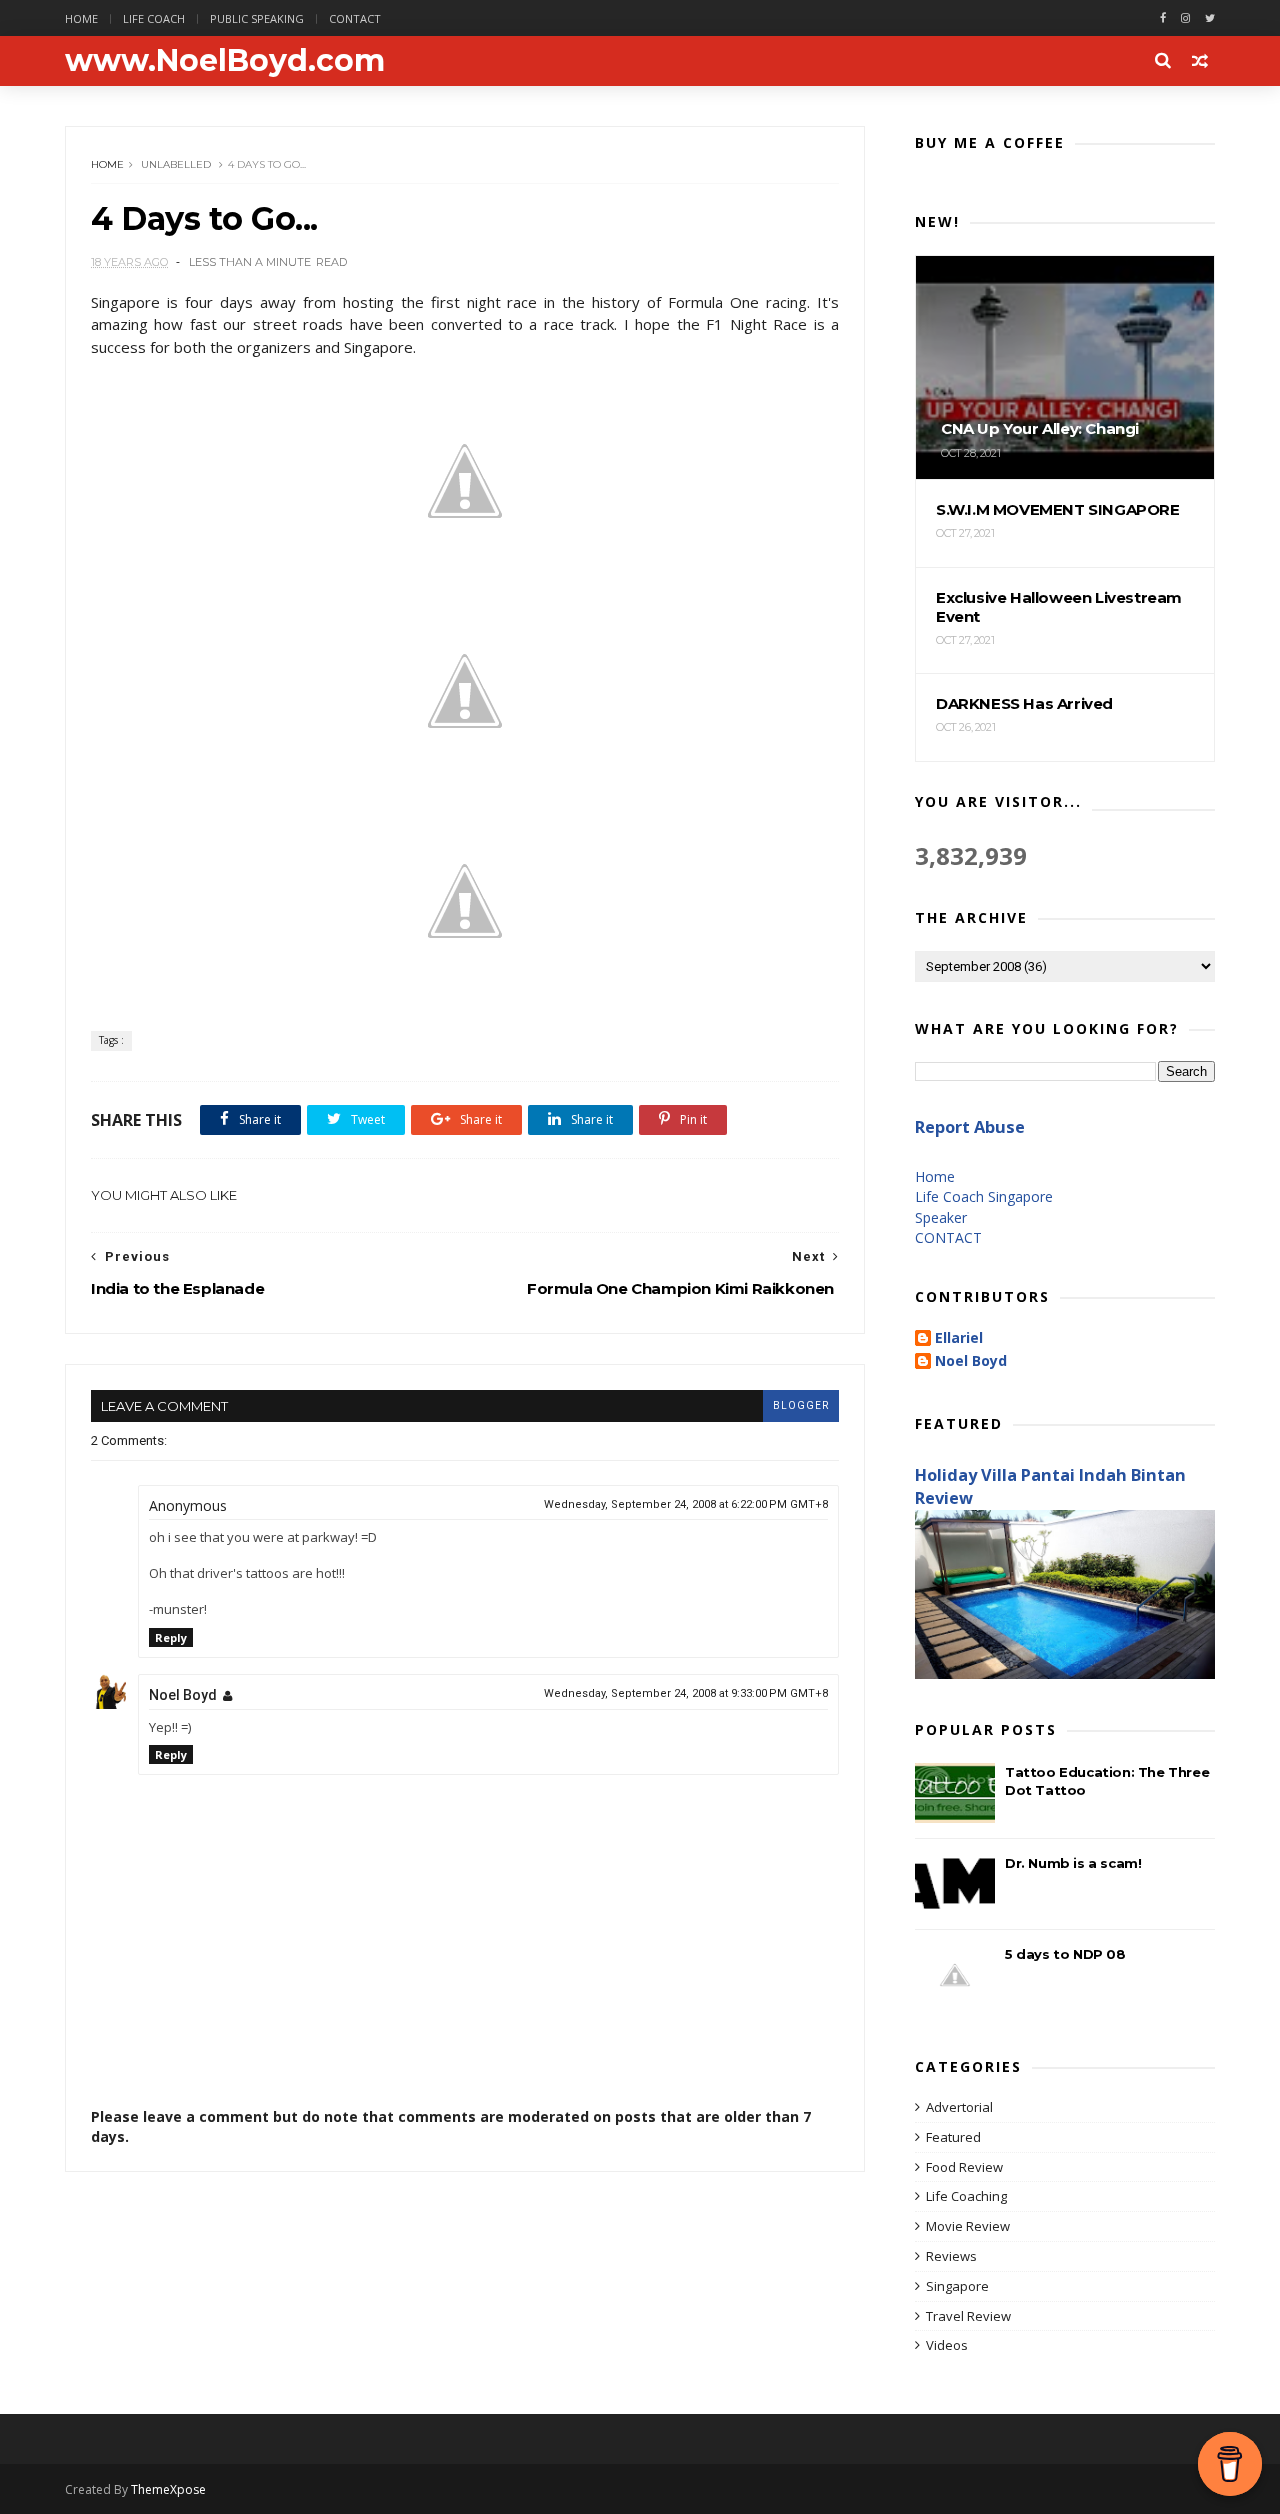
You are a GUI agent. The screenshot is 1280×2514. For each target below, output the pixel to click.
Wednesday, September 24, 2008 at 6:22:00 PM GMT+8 (686, 1504)
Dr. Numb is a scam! (1073, 1863)
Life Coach (154, 18)
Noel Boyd (183, 1695)
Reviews (951, 2256)
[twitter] (1210, 18)
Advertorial (959, 2107)
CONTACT (948, 1237)
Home (81, 18)
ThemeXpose (168, 2489)
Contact (355, 18)
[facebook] (1163, 18)
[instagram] (1185, 18)
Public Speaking (257, 18)
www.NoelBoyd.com (225, 60)
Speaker (941, 1217)
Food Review (964, 2167)
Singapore (957, 2286)
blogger (801, 1405)
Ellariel (959, 1338)
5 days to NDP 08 (1065, 1954)
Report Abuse (970, 1127)
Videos (947, 2345)
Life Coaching (966, 2196)
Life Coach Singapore (984, 1196)
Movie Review (968, 2226)
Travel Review (968, 2316)
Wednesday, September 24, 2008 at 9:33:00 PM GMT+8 (686, 1693)
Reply (171, 1637)
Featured (953, 2137)
